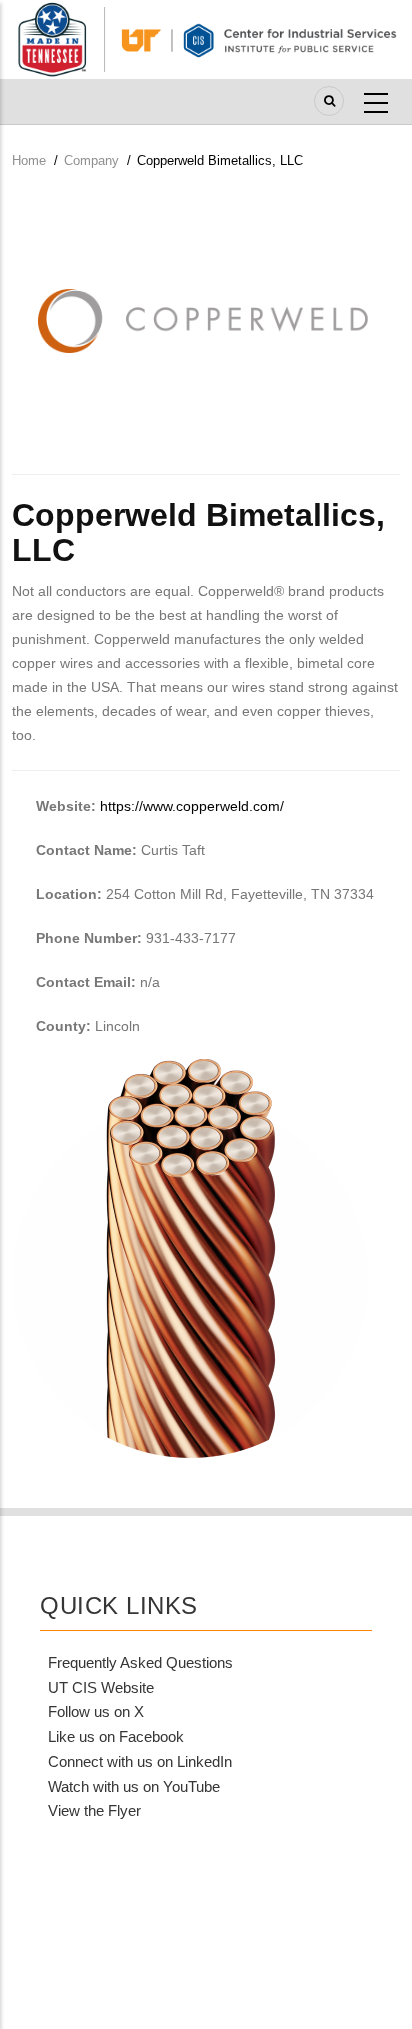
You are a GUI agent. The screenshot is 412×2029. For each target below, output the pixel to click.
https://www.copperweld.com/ (192, 806)
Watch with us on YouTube (134, 1786)
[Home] (206, 38)
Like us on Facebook (116, 1736)
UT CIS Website (101, 1687)
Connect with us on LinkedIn (140, 1761)
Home (29, 160)
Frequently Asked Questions (140, 1662)
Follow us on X (96, 1711)
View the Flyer (94, 1810)
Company (91, 160)
